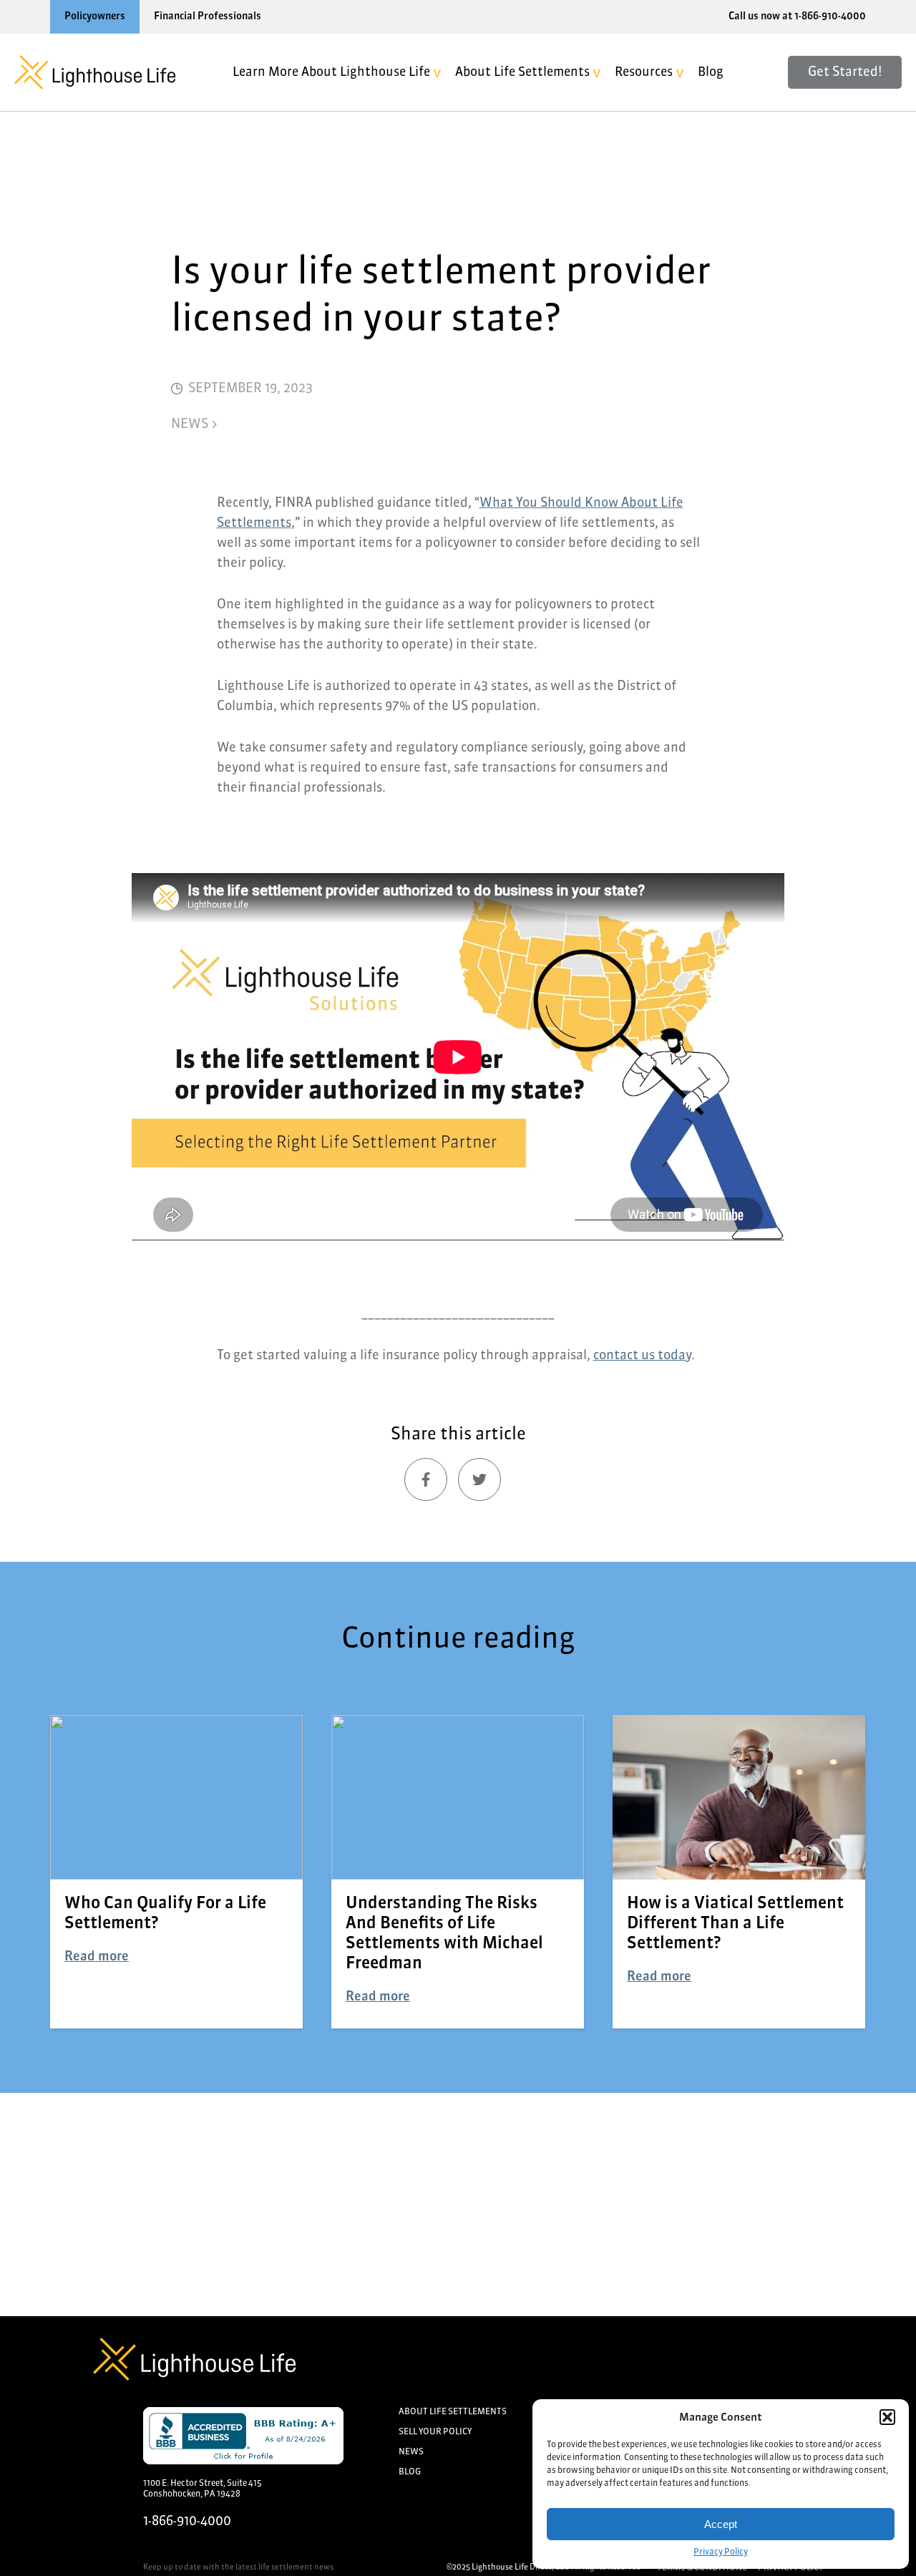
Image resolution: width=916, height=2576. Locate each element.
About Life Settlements (522, 73)
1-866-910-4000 (187, 2522)
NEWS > (194, 424)
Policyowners (95, 16)
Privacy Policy (721, 2552)
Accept (721, 2524)
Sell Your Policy (435, 2432)
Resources (644, 73)
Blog (711, 73)
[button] (887, 2417)
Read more (97, 1957)
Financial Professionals (208, 16)
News (411, 2452)
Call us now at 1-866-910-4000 (797, 16)
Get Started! (845, 72)
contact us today (642, 1356)
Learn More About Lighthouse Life (331, 73)
